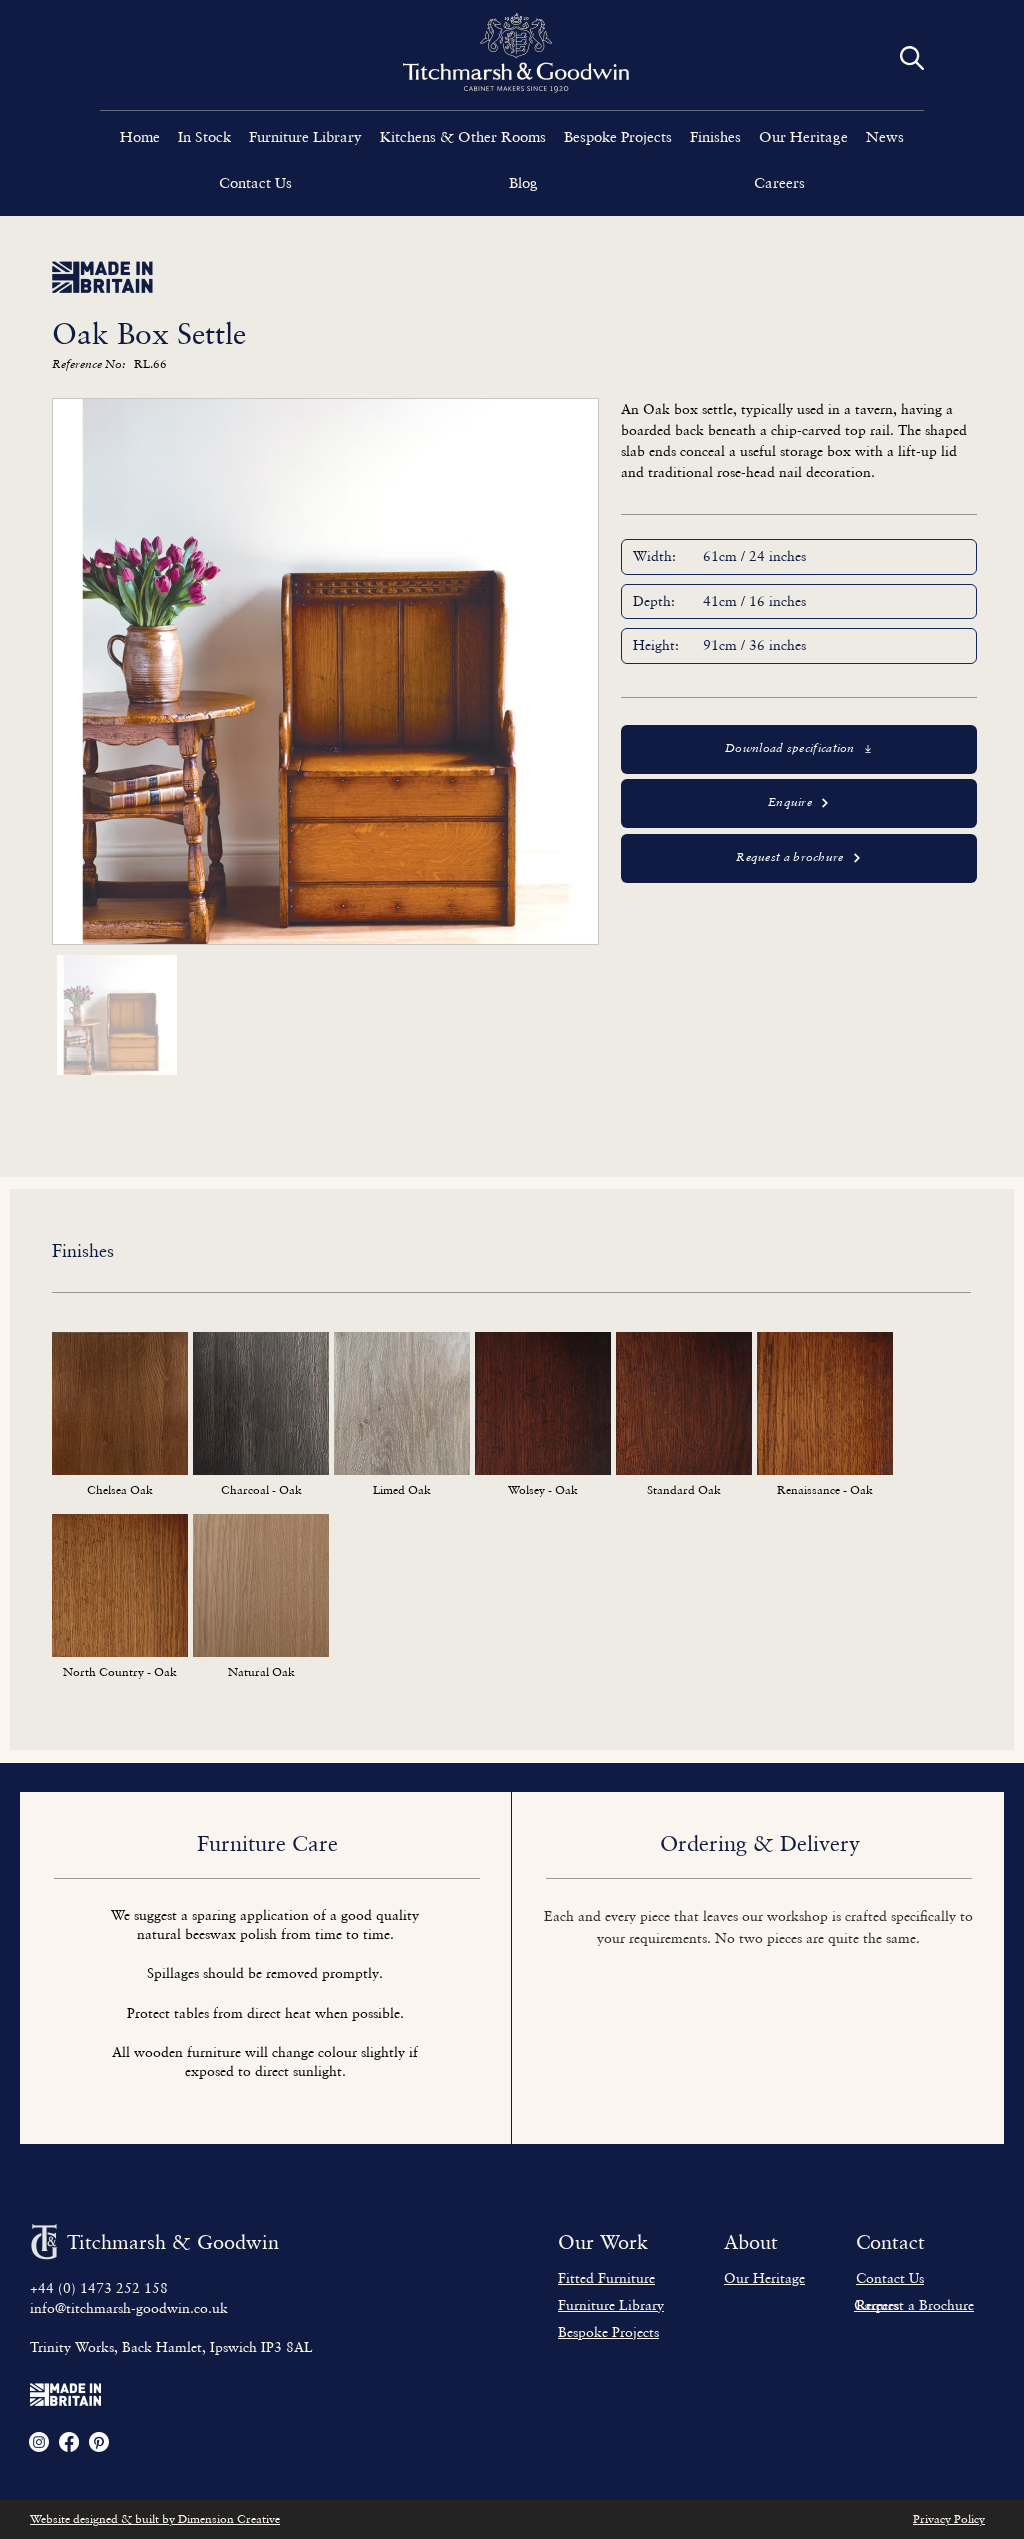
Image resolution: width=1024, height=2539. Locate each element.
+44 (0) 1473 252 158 (99, 2287)
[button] (305, 136)
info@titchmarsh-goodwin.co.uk (129, 2307)
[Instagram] (39, 2442)
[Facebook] (69, 2442)
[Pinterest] (99, 2442)
